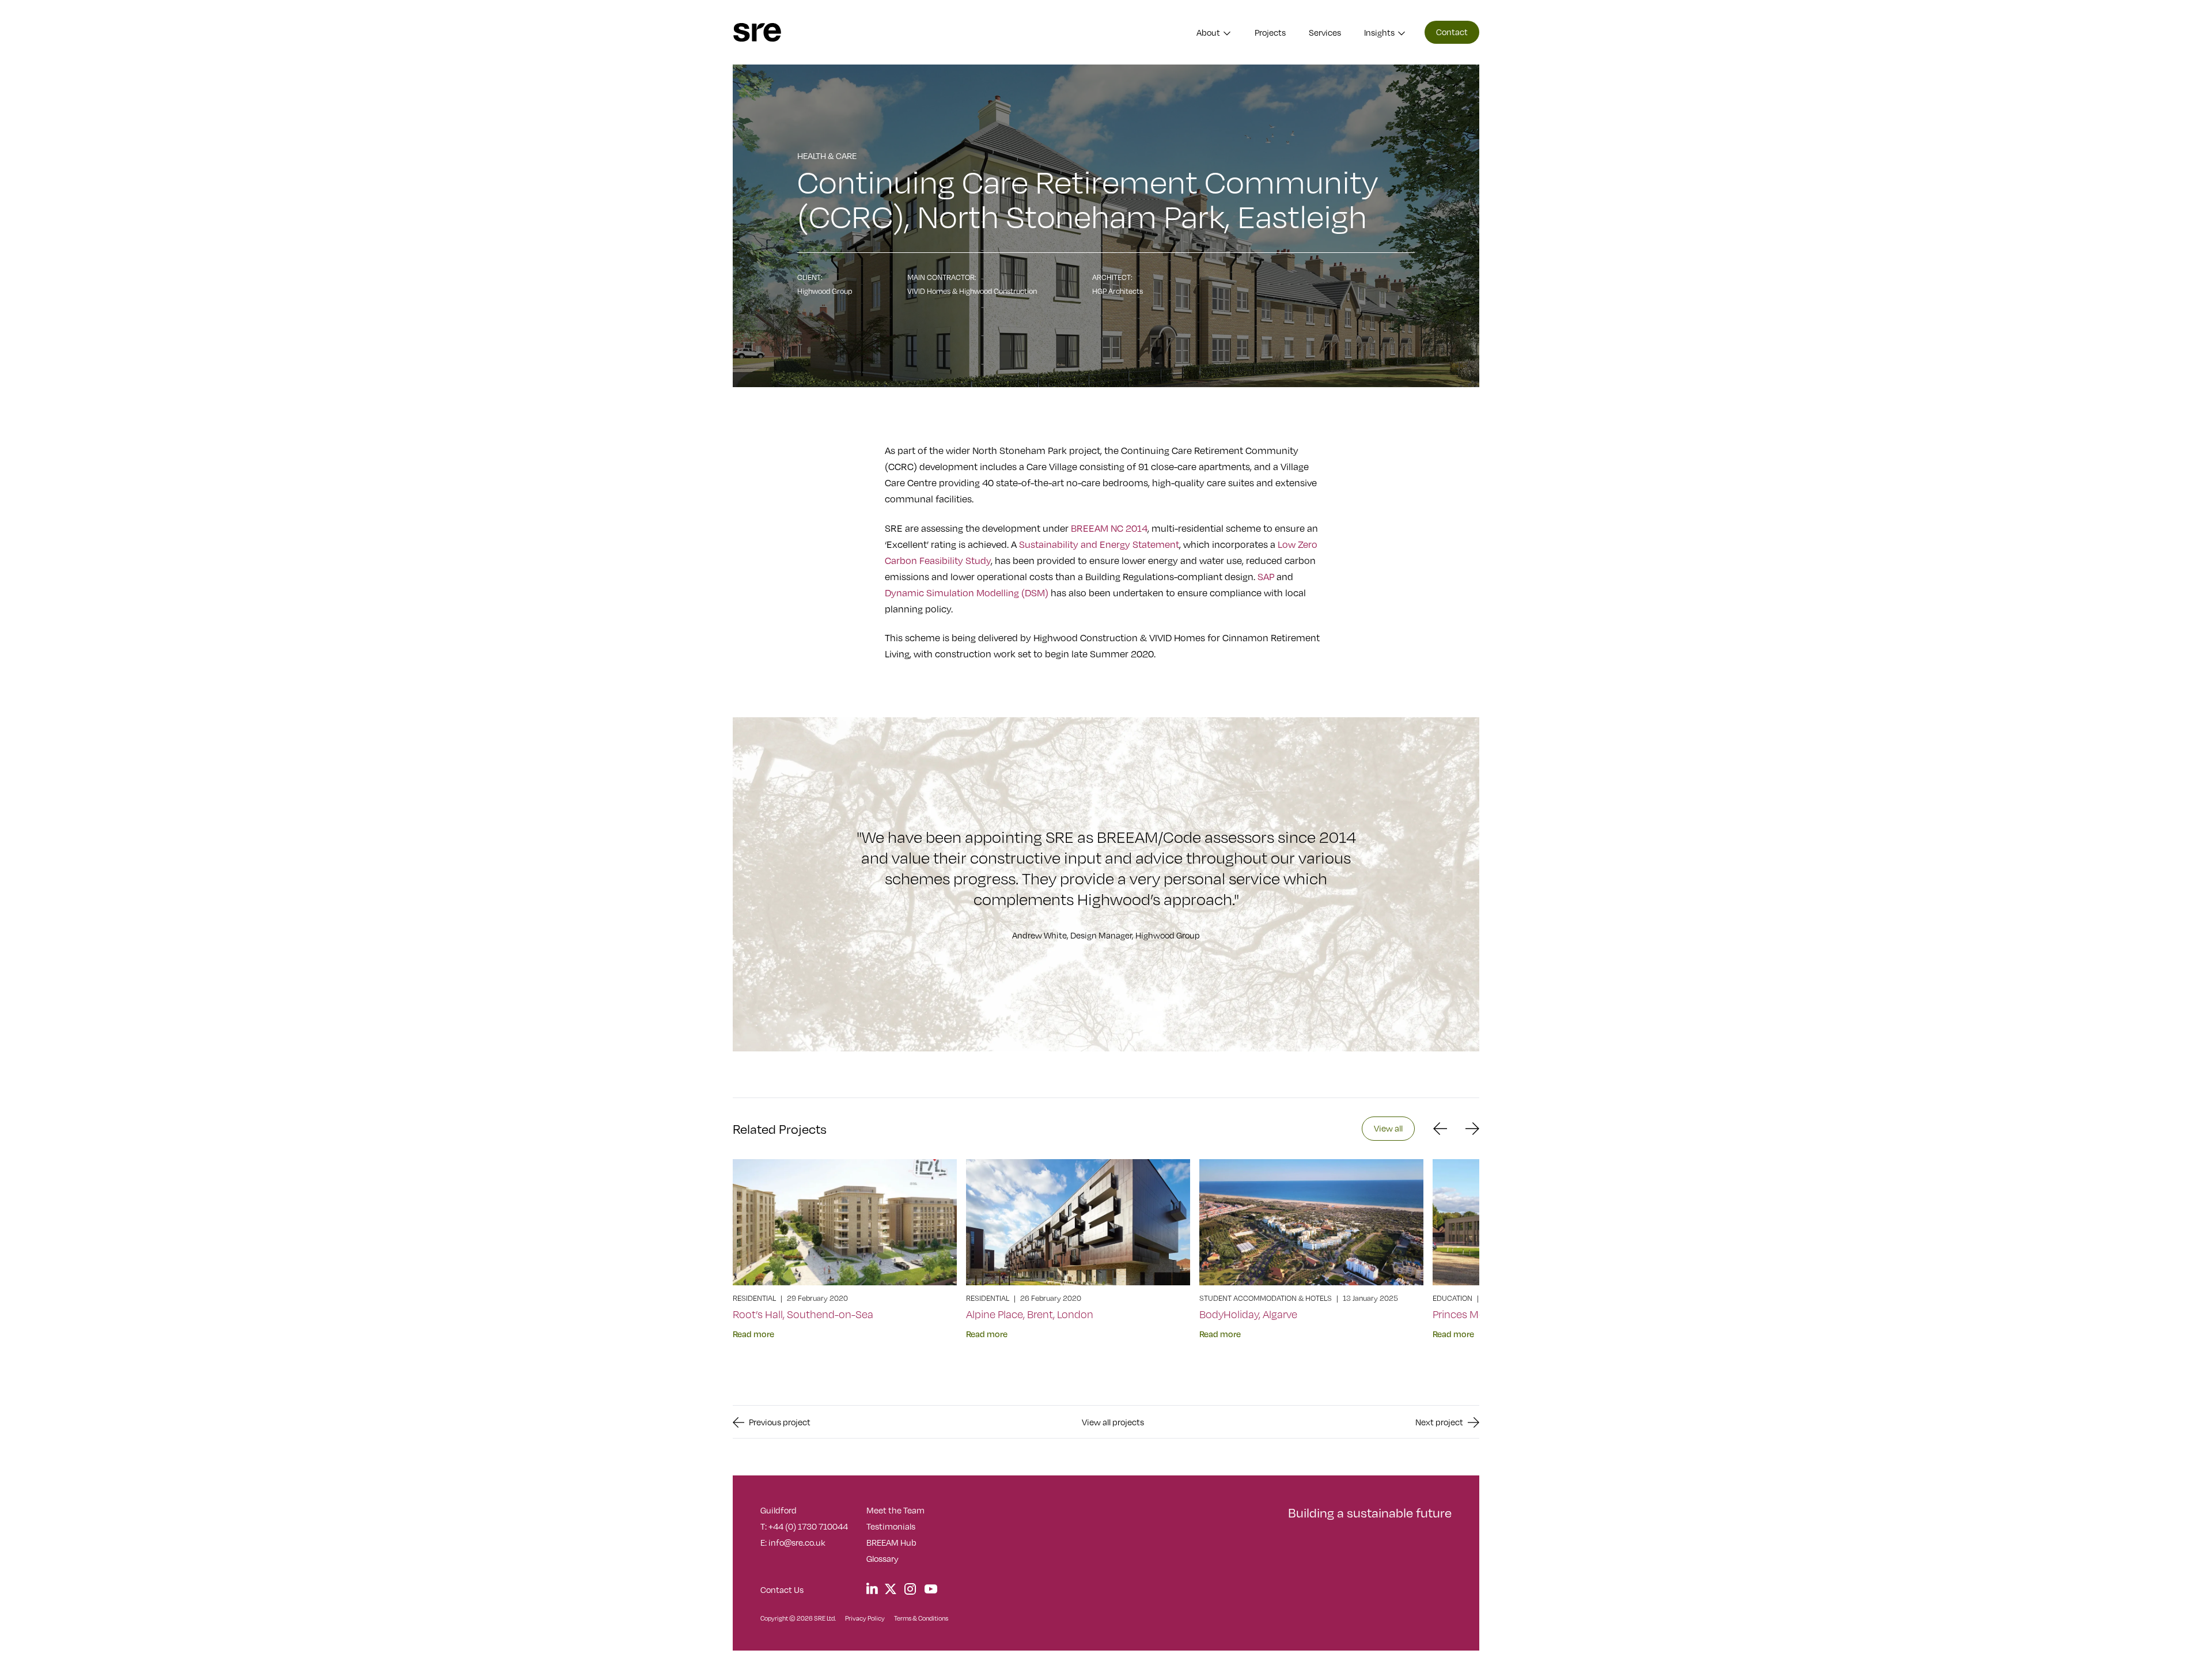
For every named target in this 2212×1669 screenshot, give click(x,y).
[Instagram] (910, 1589)
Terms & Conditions (921, 1618)
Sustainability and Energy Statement (1099, 544)
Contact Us (782, 1589)
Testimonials (891, 1526)
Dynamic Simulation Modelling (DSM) (967, 593)
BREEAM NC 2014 (1109, 528)
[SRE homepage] (757, 33)
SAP (1266, 576)
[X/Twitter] (891, 1588)
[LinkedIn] (872, 1588)
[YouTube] (931, 1589)
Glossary (882, 1558)
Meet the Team (895, 1510)
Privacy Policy (865, 1618)
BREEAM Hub (891, 1542)
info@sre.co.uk (797, 1542)
